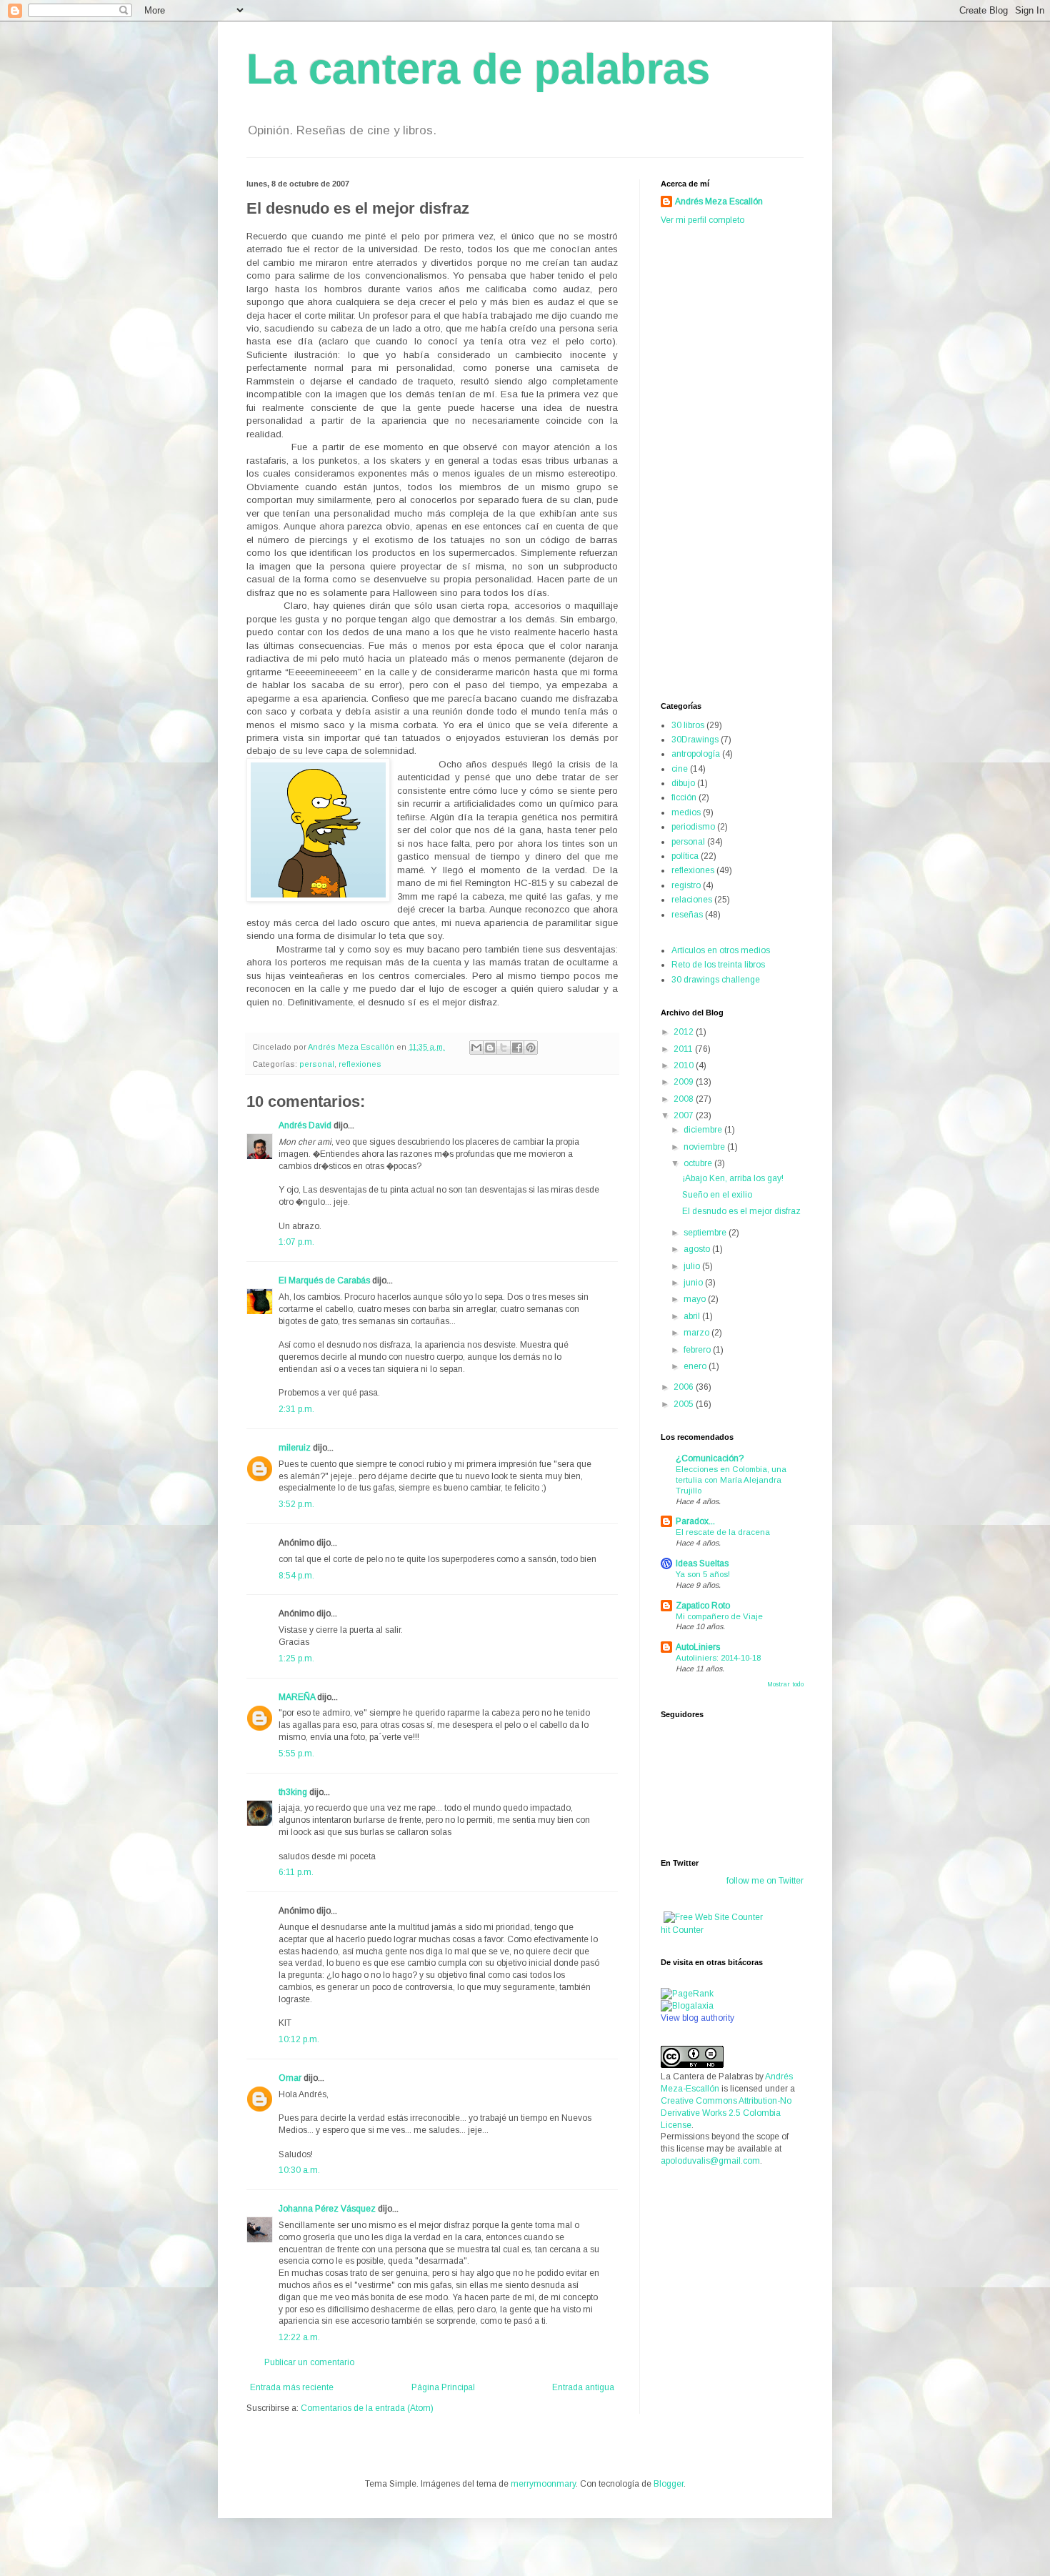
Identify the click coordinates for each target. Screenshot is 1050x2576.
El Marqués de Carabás (324, 1280)
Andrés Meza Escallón (719, 202)
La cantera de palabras (478, 69)
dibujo (683, 783)
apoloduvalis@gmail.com (710, 2161)
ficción (684, 797)
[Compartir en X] (504, 1048)
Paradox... (695, 1521)
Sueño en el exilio (717, 1195)
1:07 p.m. (296, 1242)
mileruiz (295, 1448)
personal (317, 1064)
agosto (698, 1249)
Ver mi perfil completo (702, 220)
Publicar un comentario (309, 2362)
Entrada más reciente (292, 2387)
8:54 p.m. (296, 1576)
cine (680, 769)
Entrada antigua (583, 2387)
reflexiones (360, 1064)
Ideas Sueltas (702, 1563)
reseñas (687, 915)
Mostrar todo (785, 1684)
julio (693, 1266)
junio (694, 1283)
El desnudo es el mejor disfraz (741, 1211)
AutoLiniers (698, 1647)
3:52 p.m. (296, 1504)
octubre (699, 1163)
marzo (697, 1333)
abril (693, 1316)
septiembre (706, 1233)
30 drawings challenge (716, 980)
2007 (685, 1115)
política (685, 856)
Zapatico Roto (703, 1606)
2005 (685, 1404)
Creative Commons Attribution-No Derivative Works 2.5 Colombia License (726, 2113)
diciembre (704, 1130)
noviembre (705, 1147)
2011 (684, 1049)
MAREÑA (297, 1697)
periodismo (693, 827)
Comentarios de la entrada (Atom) (367, 2408)
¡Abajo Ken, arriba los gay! (733, 1178)
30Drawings (695, 740)
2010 (685, 1065)
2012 (685, 1032)
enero (696, 1366)
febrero (698, 1350)
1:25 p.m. (296, 1659)
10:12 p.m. (299, 2039)
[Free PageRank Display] (687, 1994)
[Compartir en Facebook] (517, 1048)
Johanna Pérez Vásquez (327, 2209)
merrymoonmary (543, 2484)
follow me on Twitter (765, 1881)
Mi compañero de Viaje (719, 1616)
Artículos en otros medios (721, 950)
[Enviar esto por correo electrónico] (476, 1048)
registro (686, 885)
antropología (696, 754)
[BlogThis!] (490, 1048)
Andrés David (305, 1125)
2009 (685, 1082)
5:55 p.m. (296, 1754)
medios (686, 812)
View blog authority (697, 2018)
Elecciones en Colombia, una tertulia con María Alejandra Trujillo (731, 1480)
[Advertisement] (718, 462)
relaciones (692, 900)
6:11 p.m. (296, 1872)
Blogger (669, 2484)
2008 (685, 1099)
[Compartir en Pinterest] (531, 1048)
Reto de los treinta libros (718, 965)
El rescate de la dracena (723, 1532)
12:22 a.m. (299, 2337)
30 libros (688, 725)
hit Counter (682, 1930)
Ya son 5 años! (703, 1574)
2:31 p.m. (296, 1409)
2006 (685, 1387)
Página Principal (443, 2387)
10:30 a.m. (299, 2170)
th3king (293, 1792)
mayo (696, 1299)
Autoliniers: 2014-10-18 (718, 1658)
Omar (290, 2078)
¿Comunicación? (710, 1458)
